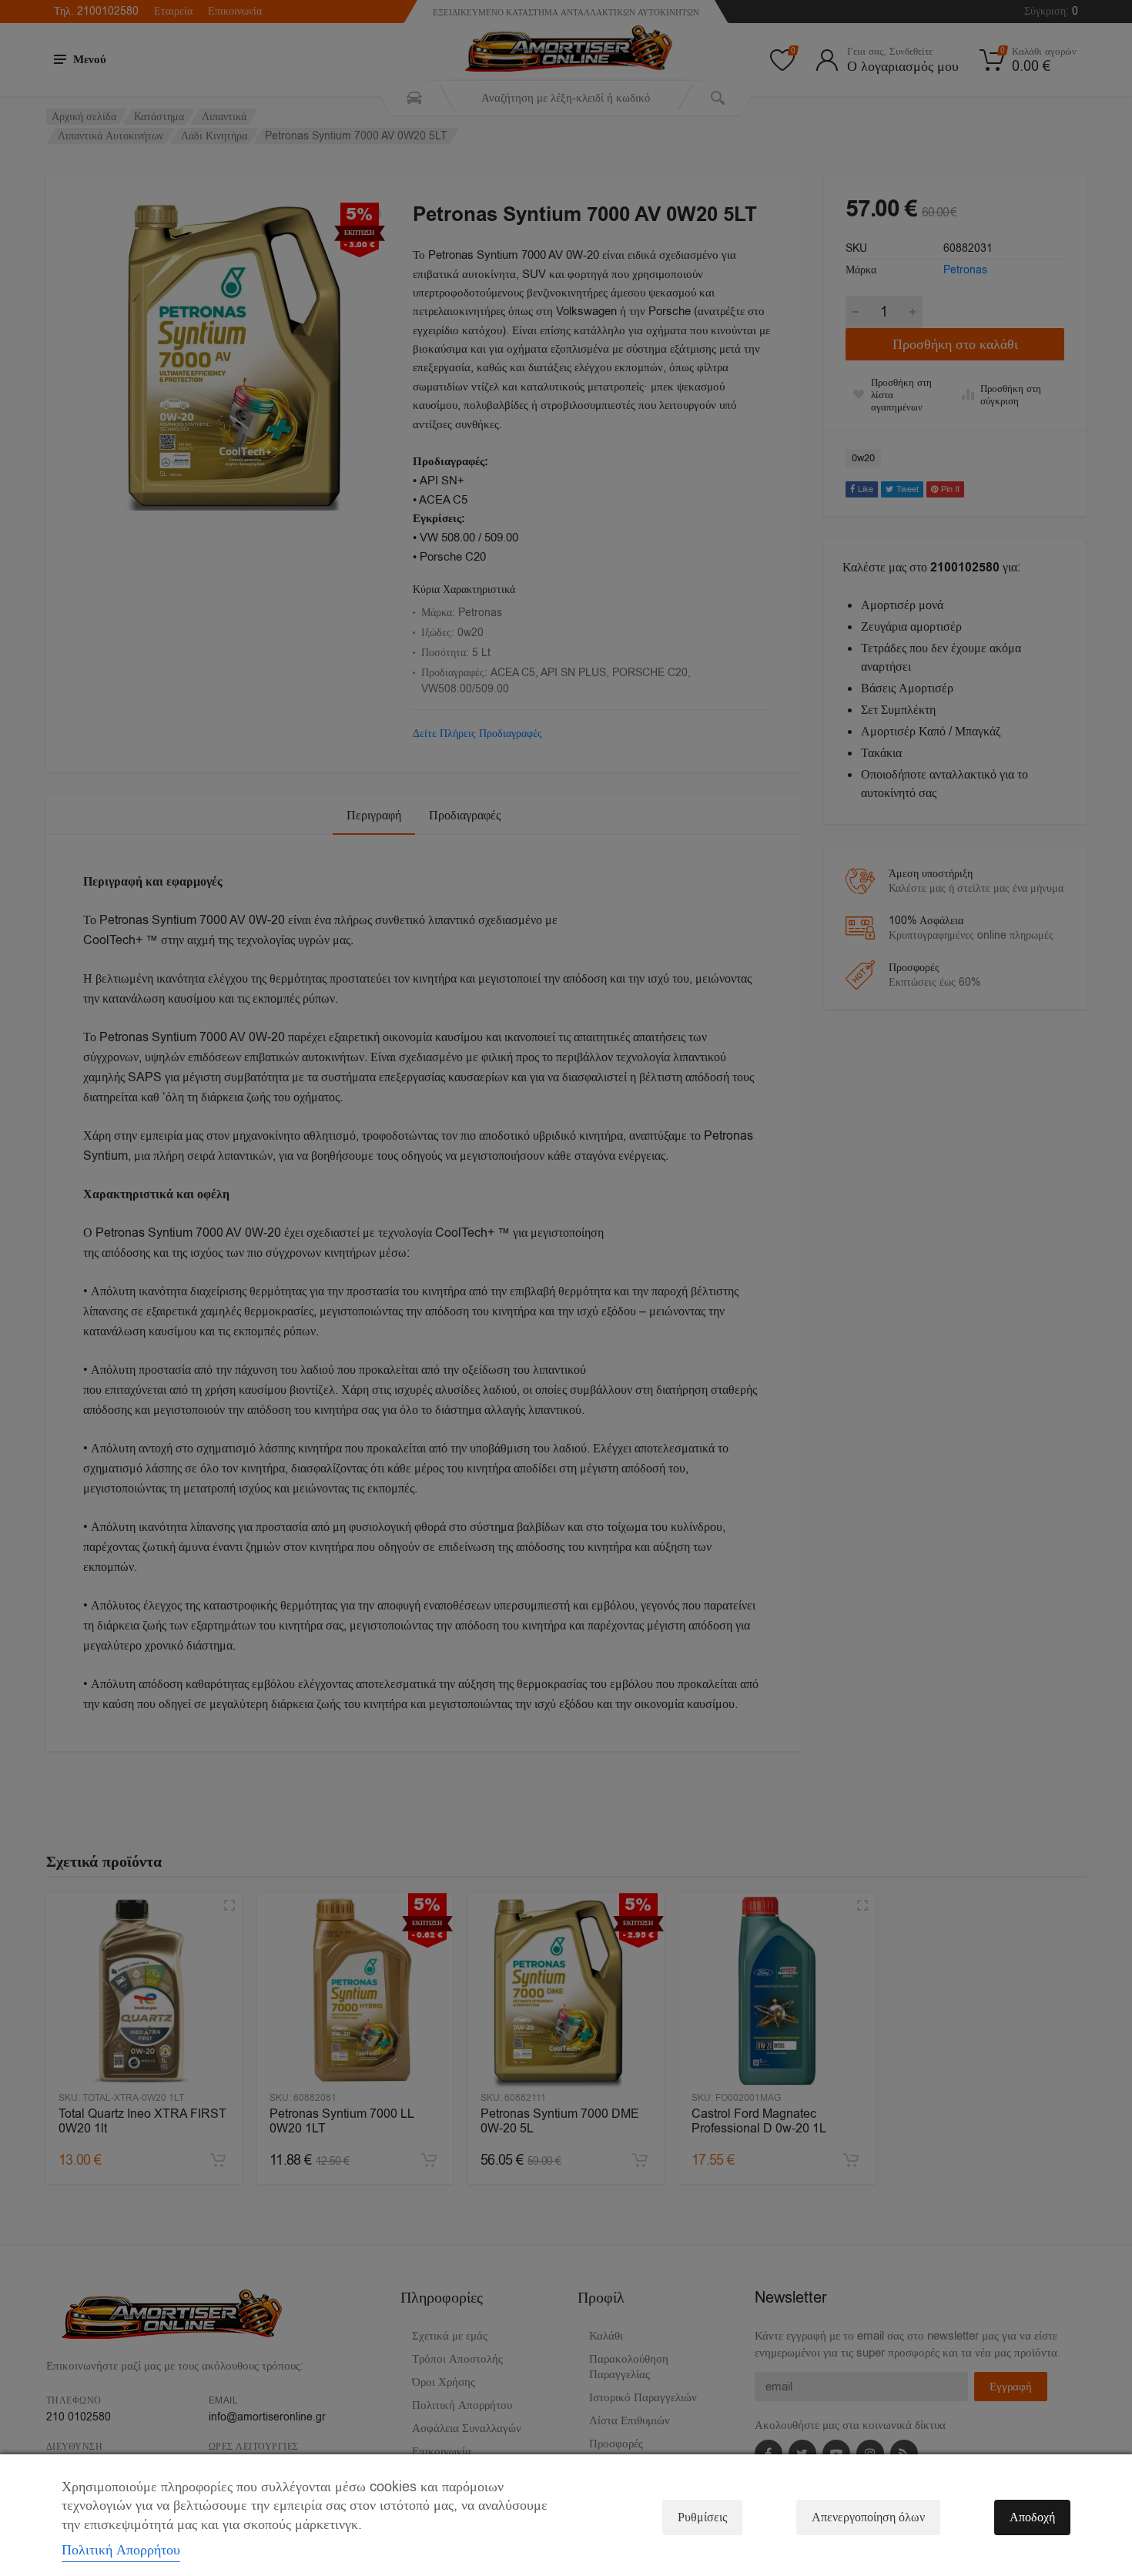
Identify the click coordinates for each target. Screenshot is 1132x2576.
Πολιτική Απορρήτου (121, 2550)
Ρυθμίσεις (702, 2517)
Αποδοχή (1032, 2517)
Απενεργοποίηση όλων (868, 2517)
